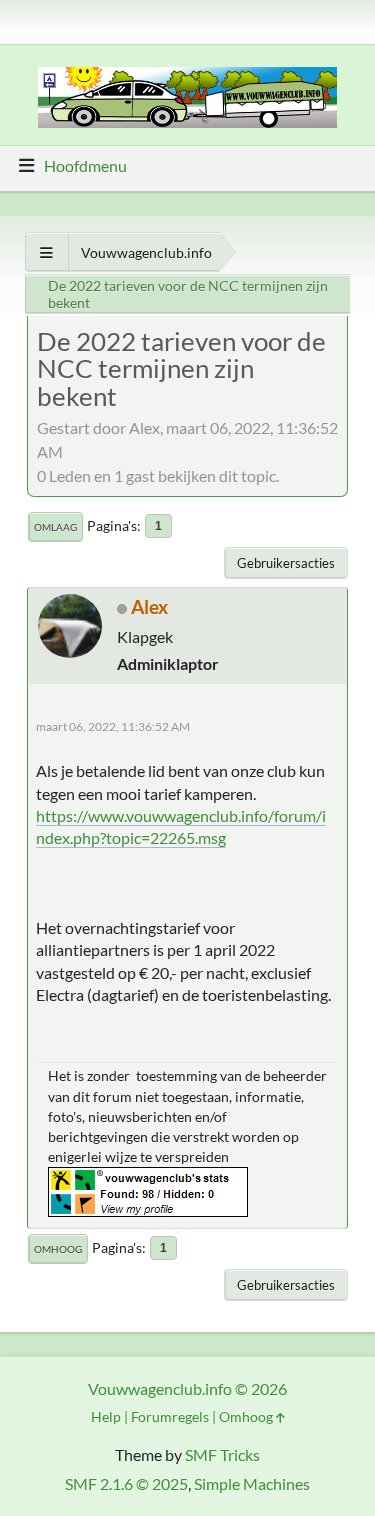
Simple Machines (252, 1483)
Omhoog (58, 1249)
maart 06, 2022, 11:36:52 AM (113, 726)
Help (106, 1416)
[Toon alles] (46, 252)
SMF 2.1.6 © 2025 (126, 1483)
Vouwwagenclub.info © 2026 (187, 1388)
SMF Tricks (222, 1454)
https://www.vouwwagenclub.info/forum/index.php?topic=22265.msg (181, 826)
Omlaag (55, 527)
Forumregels (170, 1416)
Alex (149, 606)
